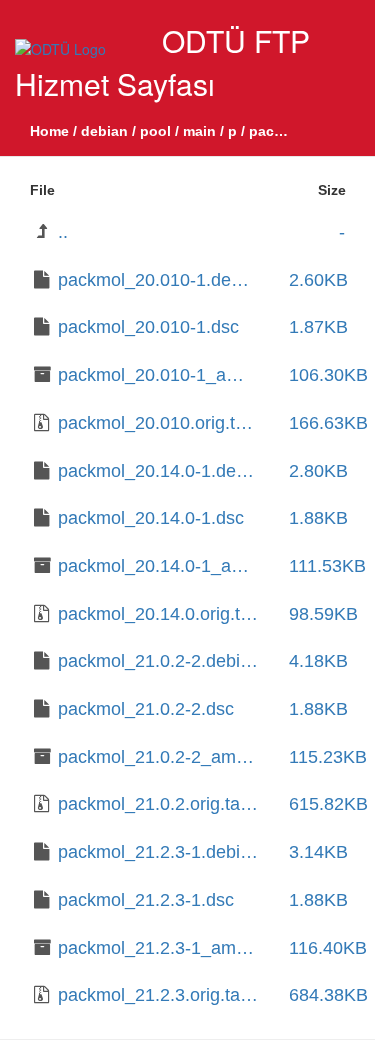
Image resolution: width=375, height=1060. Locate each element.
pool (155, 131)
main (199, 131)
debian (104, 131)
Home (49, 131)
